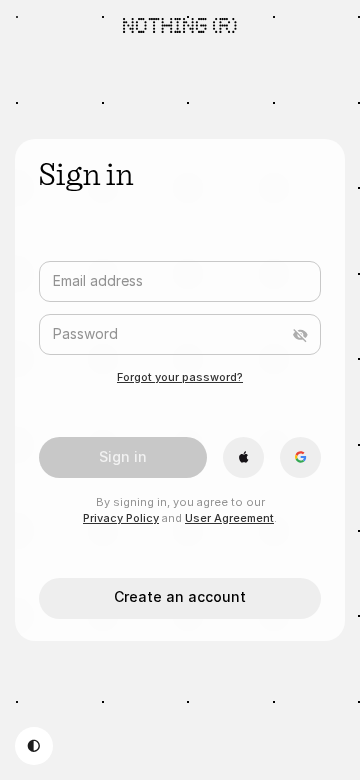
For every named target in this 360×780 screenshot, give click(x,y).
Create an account (180, 596)
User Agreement (229, 518)
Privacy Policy (121, 518)
